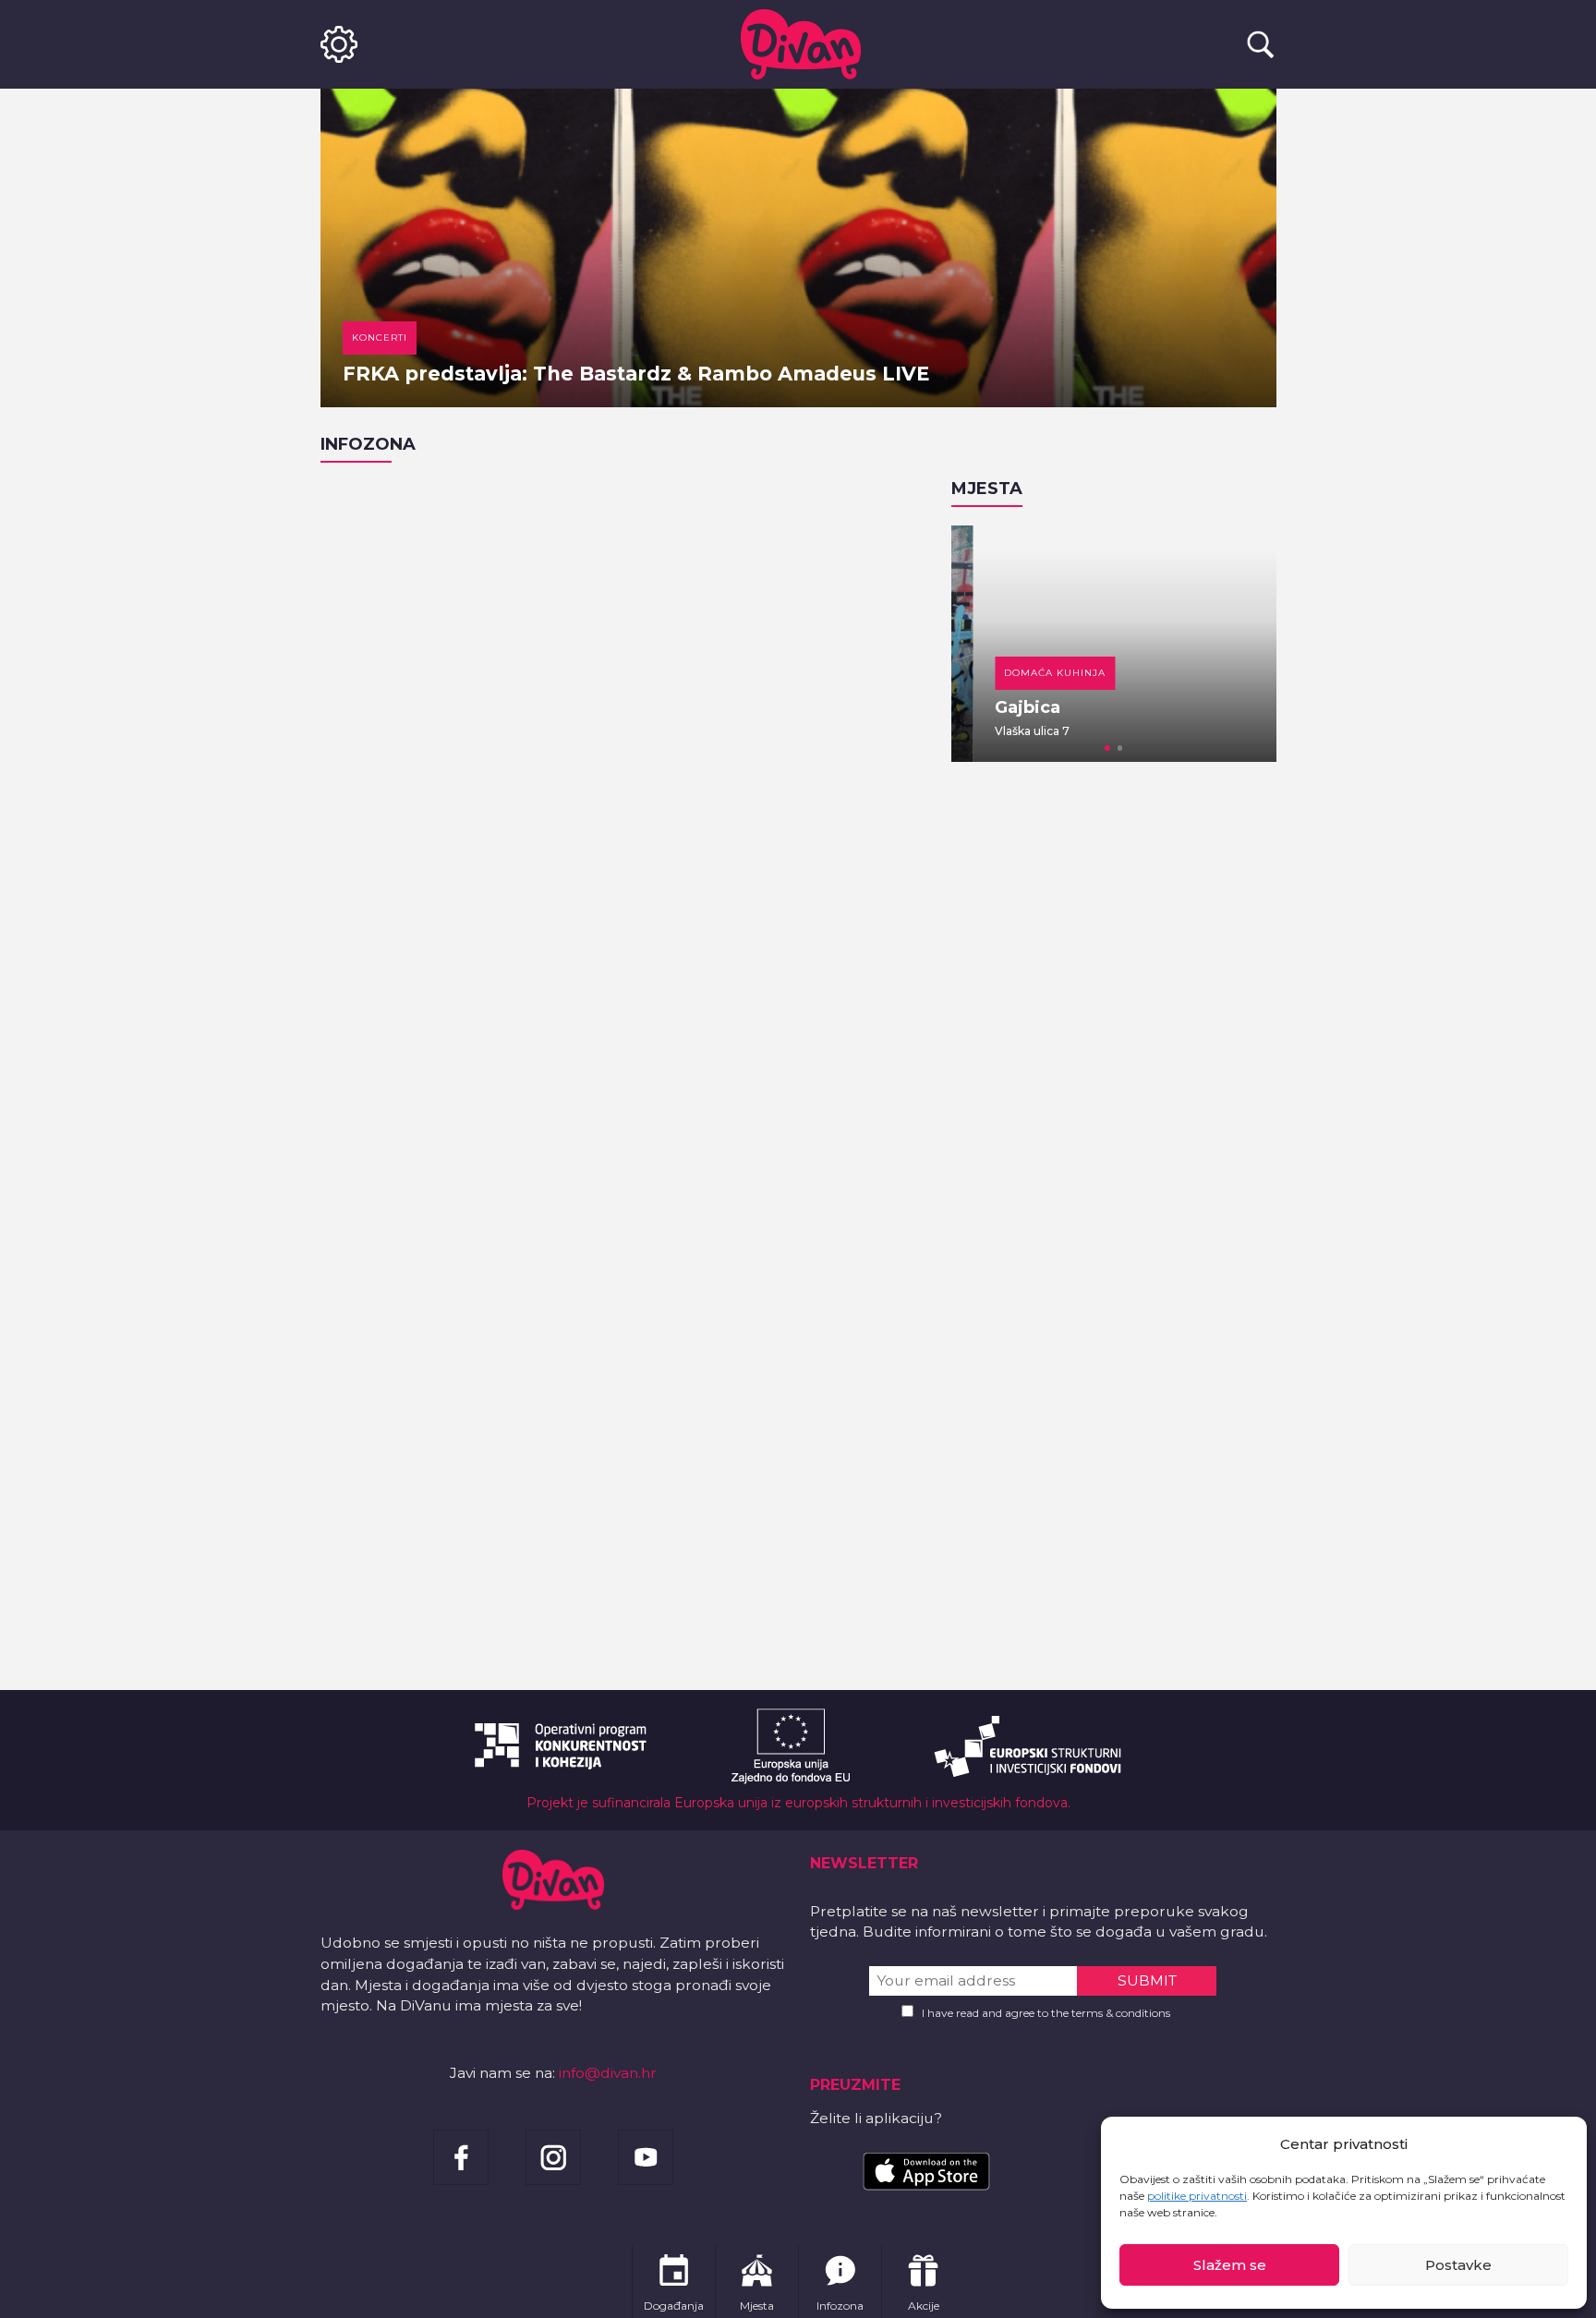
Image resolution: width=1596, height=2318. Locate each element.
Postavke (1458, 2265)
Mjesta (987, 489)
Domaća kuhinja (1034, 673)
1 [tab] (1107, 748)
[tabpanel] (1114, 644)
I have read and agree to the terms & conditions (1046, 2013)
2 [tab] (1120, 748)
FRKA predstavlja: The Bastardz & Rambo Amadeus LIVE (636, 374)
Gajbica (1006, 707)
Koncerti (380, 338)
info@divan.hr (608, 2073)
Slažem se (1230, 2265)
